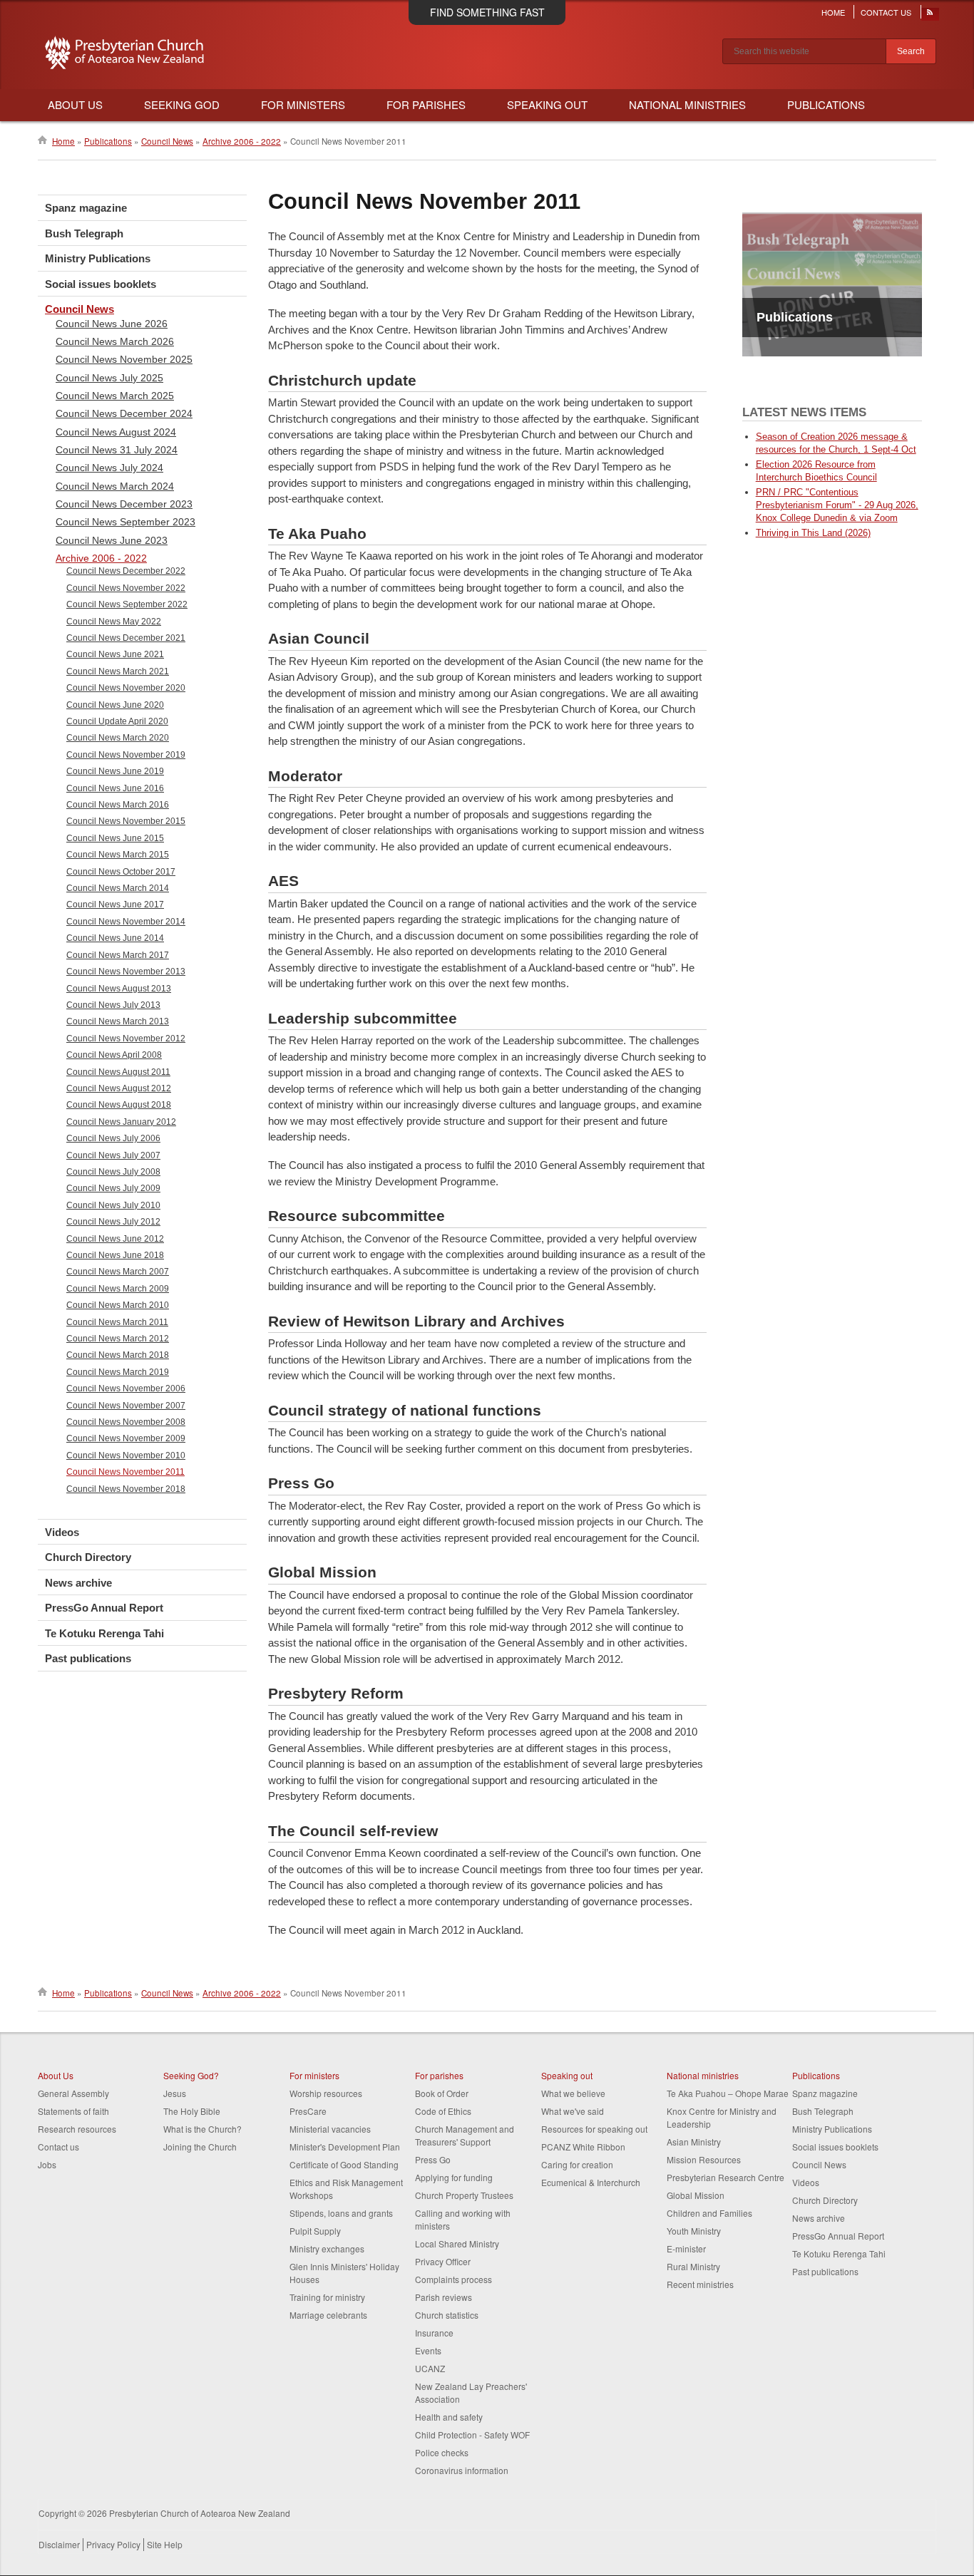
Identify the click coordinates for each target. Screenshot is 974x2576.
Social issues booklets (101, 284)
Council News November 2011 (125, 1472)
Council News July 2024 (109, 468)
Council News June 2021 (115, 654)
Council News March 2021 (118, 671)
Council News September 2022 (127, 604)
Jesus (175, 2093)
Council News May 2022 (114, 622)
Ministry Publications (98, 258)
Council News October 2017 (121, 872)
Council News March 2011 (117, 1322)
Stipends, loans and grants (341, 2213)
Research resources (77, 2129)
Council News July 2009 (113, 1188)
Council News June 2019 (115, 771)
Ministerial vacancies (330, 2129)
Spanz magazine (86, 208)
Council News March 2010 (118, 1305)
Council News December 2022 (126, 571)
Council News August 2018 (119, 1105)
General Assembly (73, 2093)
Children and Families (709, 2213)
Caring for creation (577, 2164)
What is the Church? (203, 2129)
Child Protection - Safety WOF (472, 2435)
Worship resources (326, 2093)
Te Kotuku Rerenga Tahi (104, 1633)
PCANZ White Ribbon (583, 2147)
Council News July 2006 (113, 1138)
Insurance (434, 2333)
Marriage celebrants (328, 2315)
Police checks (442, 2452)
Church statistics (447, 2315)
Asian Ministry (694, 2142)
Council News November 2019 (126, 755)
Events (428, 2350)
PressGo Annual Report (104, 1608)
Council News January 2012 (121, 1122)
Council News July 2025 (109, 378)
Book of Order (442, 2093)
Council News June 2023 (112, 540)
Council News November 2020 (126, 688)
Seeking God (182, 104)
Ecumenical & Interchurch (591, 2182)
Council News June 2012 (115, 1239)
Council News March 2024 (115, 486)
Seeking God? (191, 2075)
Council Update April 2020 (117, 721)
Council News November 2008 (126, 1422)
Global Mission (696, 2195)
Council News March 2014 (118, 888)
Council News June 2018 (115, 1255)
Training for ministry (327, 2297)
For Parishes (426, 104)
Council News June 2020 (115, 705)
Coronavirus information (462, 2470)
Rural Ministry (693, 2266)
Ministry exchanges (327, 2248)
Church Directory (88, 1557)
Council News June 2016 (115, 788)
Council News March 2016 (118, 805)
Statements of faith (73, 2111)
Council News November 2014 (126, 922)
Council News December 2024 (124, 413)
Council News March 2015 (118, 855)
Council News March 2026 (115, 341)
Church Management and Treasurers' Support (465, 2135)
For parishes (439, 2075)
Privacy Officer (443, 2261)
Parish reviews (444, 2297)
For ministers (314, 2075)
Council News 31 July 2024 (117, 450)
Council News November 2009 (126, 1438)
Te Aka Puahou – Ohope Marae (728, 2093)
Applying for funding (454, 2177)
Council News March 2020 (118, 738)
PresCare (308, 2111)
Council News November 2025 (124, 359)
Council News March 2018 (118, 1355)
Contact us (58, 2147)
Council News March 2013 (118, 1021)
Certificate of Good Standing (344, 2164)
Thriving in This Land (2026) (813, 533)
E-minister (686, 2248)
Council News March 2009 (118, 1289)
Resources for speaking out (594, 2129)
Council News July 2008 (113, 1172)
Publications (826, 104)
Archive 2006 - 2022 (242, 141)
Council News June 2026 (112, 324)
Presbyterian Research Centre (726, 2177)
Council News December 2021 (126, 638)
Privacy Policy (113, 2544)
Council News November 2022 (126, 588)
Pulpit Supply (315, 2231)
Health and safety (449, 2417)
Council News (167, 141)
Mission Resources (704, 2159)
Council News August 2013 (119, 989)
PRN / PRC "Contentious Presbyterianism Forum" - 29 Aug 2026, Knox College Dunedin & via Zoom (837, 505)
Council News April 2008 (114, 1055)
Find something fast (487, 12)
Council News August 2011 (118, 1072)
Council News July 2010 (113, 1205)
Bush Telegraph (84, 233)
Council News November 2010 (126, 1456)
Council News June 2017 (115, 905)
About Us (75, 104)
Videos (62, 1532)
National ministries (703, 2075)
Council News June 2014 (115, 938)
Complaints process (453, 2279)
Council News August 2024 (116, 432)
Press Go (433, 2159)
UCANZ (430, 2368)
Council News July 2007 (113, 1155)
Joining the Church (200, 2147)
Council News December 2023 (124, 504)
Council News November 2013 (126, 972)
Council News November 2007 (126, 1406)
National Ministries (687, 104)
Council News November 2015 (126, 821)
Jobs (47, 2164)
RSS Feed (931, 16)
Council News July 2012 (113, 1222)
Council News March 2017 (118, 955)
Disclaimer (59, 2544)
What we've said (573, 2111)
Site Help (165, 2544)
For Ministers (303, 104)
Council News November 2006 (126, 1389)
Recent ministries (700, 2284)
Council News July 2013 (113, 1005)
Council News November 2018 (126, 1489)
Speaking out (567, 2075)
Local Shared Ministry (457, 2243)
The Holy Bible (192, 2111)
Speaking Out (547, 104)
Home (833, 12)
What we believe (573, 2093)
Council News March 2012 (118, 1339)
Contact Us (886, 12)
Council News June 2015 (115, 838)
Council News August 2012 (119, 1088)
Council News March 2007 (118, 1272)
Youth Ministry (694, 2231)
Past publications (88, 1658)
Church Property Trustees (464, 2195)
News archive (78, 1583)
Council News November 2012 (126, 1039)
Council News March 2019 (118, 1372)
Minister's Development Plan (345, 2147)
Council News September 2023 (125, 522)
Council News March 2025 (115, 396)
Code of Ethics (443, 2111)
